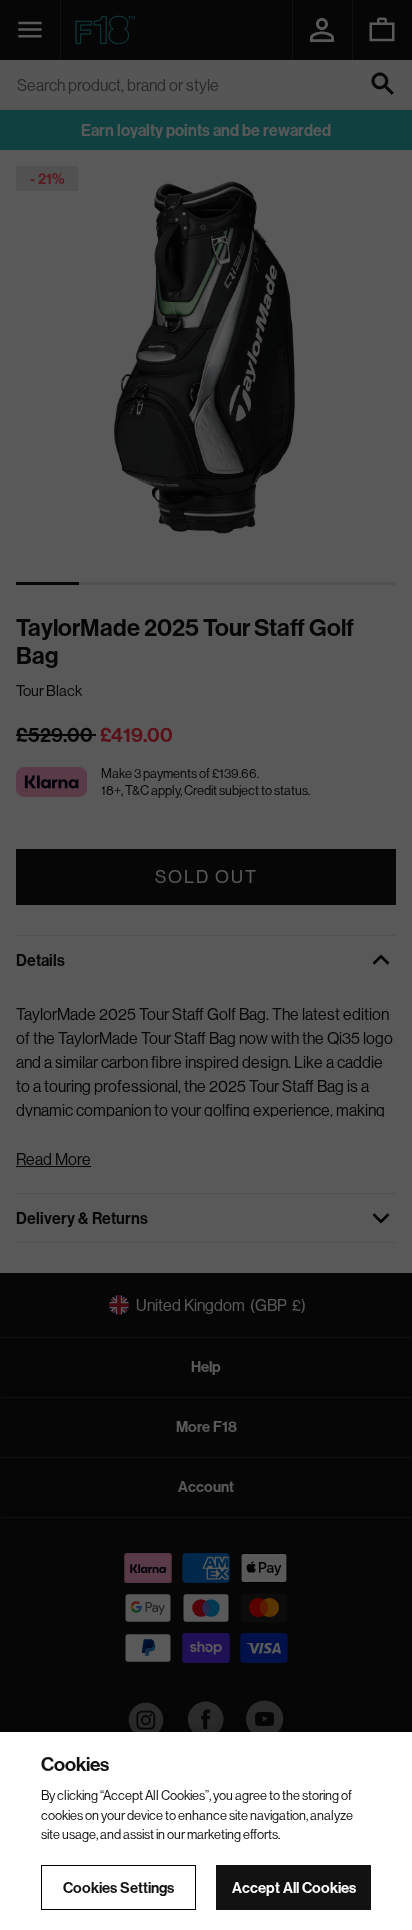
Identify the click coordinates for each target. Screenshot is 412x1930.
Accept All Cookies (294, 1887)
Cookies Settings (118, 1887)
